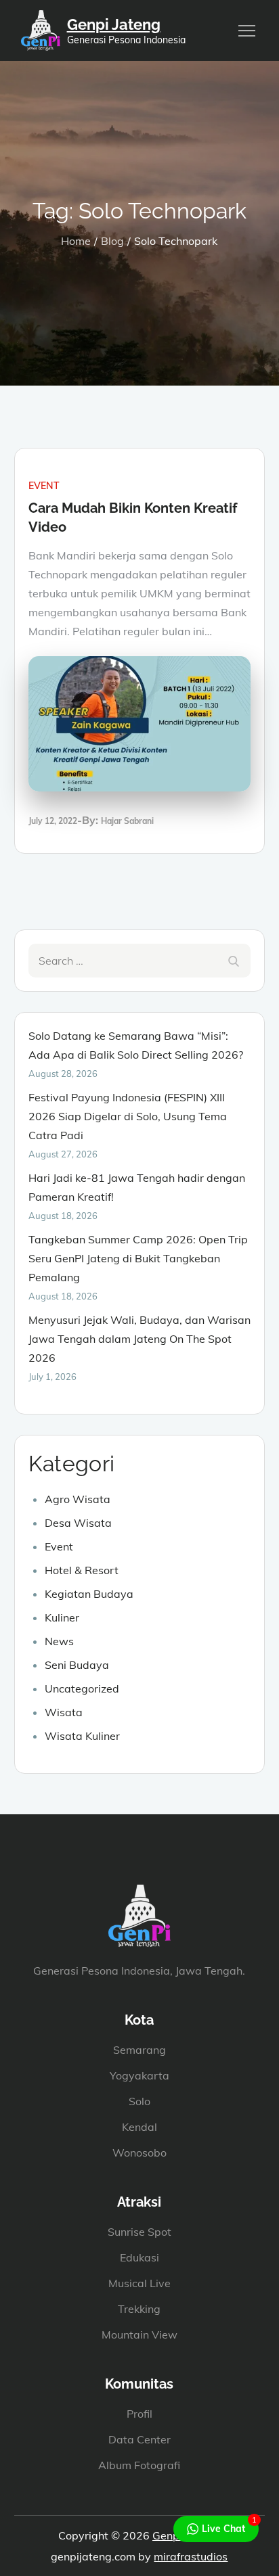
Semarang (139, 2050)
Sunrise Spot (139, 2232)
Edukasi (139, 2257)
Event (44, 486)
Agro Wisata (78, 1499)
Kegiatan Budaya (89, 1594)
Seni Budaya (77, 1665)
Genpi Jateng (114, 24)
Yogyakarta (139, 2075)
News (59, 1641)
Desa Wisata (78, 1523)
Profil (139, 2414)
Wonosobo (139, 2153)
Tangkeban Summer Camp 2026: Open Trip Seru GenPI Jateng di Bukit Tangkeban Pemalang (138, 1258)
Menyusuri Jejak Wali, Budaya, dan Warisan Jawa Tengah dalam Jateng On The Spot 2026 (139, 1339)
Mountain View (139, 2334)
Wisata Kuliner (82, 1736)
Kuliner (62, 1617)
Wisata (64, 1712)
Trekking (139, 2309)
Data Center (139, 2439)
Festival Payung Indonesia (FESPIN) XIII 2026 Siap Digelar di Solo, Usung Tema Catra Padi (128, 1116)
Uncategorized (82, 1688)
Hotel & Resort (82, 1570)
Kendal (139, 2127)
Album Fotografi (139, 2465)
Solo (139, 2101)
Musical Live (139, 2283)
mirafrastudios (191, 2556)
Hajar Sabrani (127, 821)
